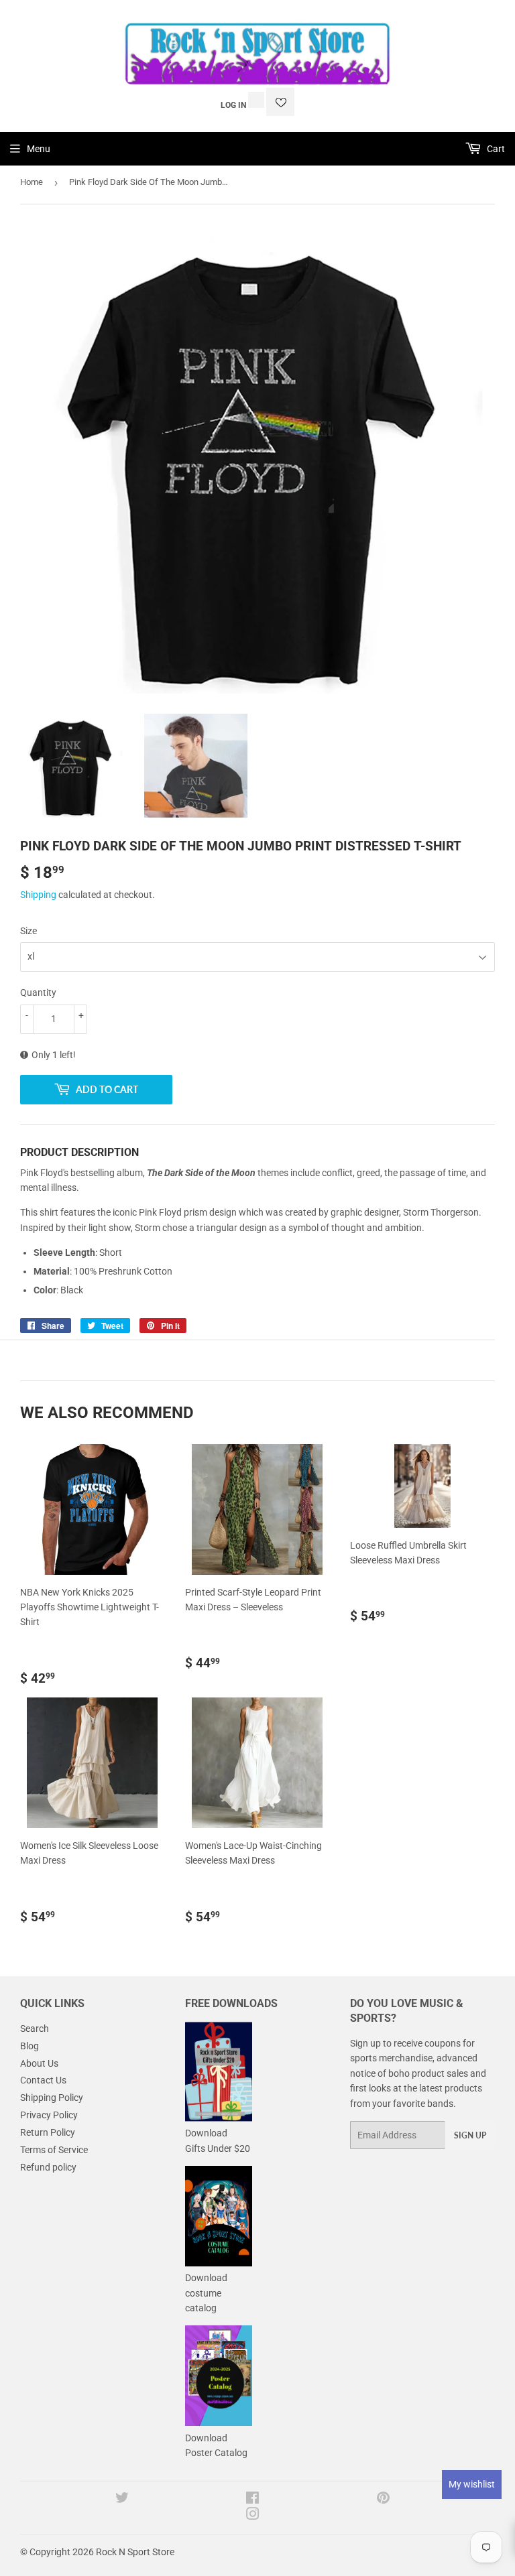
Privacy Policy (49, 2115)
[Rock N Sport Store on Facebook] (252, 2500)
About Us (39, 2063)
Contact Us (43, 2080)
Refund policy (48, 2167)
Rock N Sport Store (135, 2552)
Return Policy (48, 2132)
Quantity (38, 992)
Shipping (38, 895)
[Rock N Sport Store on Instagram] (253, 2516)
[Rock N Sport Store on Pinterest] (383, 2500)
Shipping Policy (52, 2098)
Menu (39, 149)
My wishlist (472, 2484)
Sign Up (470, 2135)
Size (28, 931)
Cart (495, 149)
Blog (30, 2046)
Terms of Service (54, 2150)
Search (35, 2028)
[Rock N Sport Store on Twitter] (122, 2500)
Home (32, 182)
